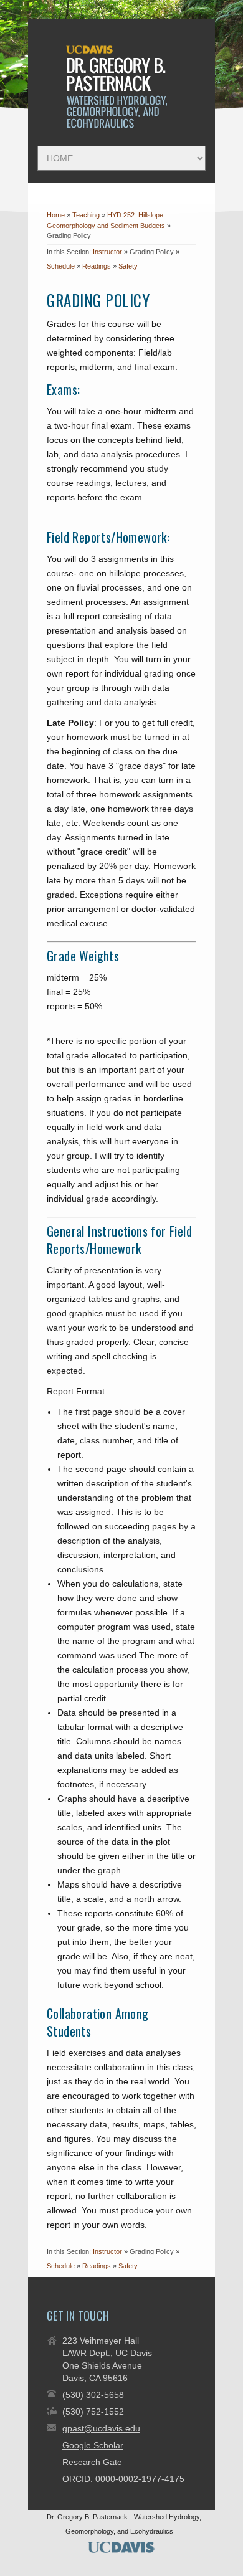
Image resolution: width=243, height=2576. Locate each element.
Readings (97, 266)
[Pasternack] (119, 126)
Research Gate (92, 2462)
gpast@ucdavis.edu (101, 2428)
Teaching (87, 215)
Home (56, 215)
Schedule (61, 266)
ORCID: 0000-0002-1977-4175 (123, 2479)
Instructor (107, 252)
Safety (128, 266)
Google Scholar (93, 2445)
